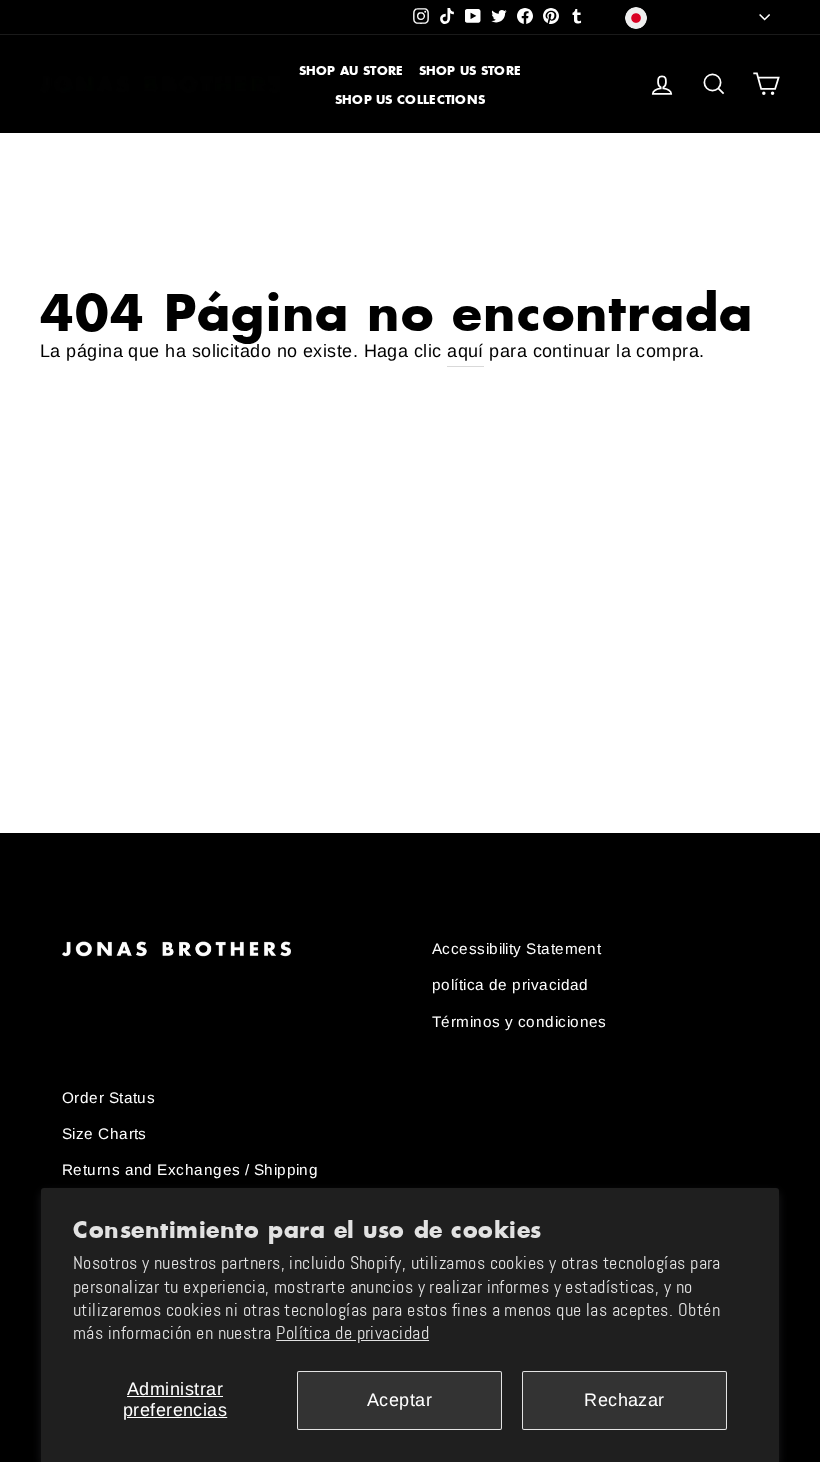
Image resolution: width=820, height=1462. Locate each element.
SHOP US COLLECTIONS (410, 99)
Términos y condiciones (519, 1021)
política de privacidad (510, 984)
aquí (465, 351)
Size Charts (104, 1133)
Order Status (108, 1097)
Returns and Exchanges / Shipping (190, 1169)
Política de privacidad (352, 1333)
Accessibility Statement (516, 948)
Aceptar (399, 1400)
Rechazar (624, 1400)
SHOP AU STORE (351, 70)
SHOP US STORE (470, 70)
